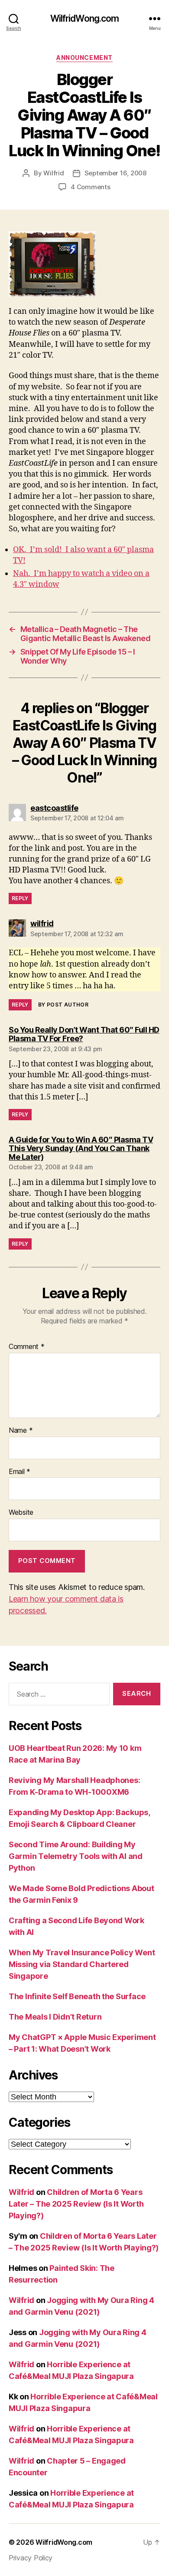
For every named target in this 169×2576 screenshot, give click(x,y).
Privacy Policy (31, 2558)
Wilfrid (54, 173)
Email (19, 1472)
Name (21, 1431)
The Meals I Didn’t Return (55, 2017)
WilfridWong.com (85, 18)
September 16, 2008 (115, 173)
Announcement (84, 58)
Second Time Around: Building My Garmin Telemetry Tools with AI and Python (76, 1856)
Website (21, 1513)
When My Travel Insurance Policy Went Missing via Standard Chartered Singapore (82, 1964)
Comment (27, 1347)
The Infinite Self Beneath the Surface (77, 1996)
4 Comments (90, 187)
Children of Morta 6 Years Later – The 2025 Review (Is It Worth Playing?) (76, 2204)
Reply (20, 898)
